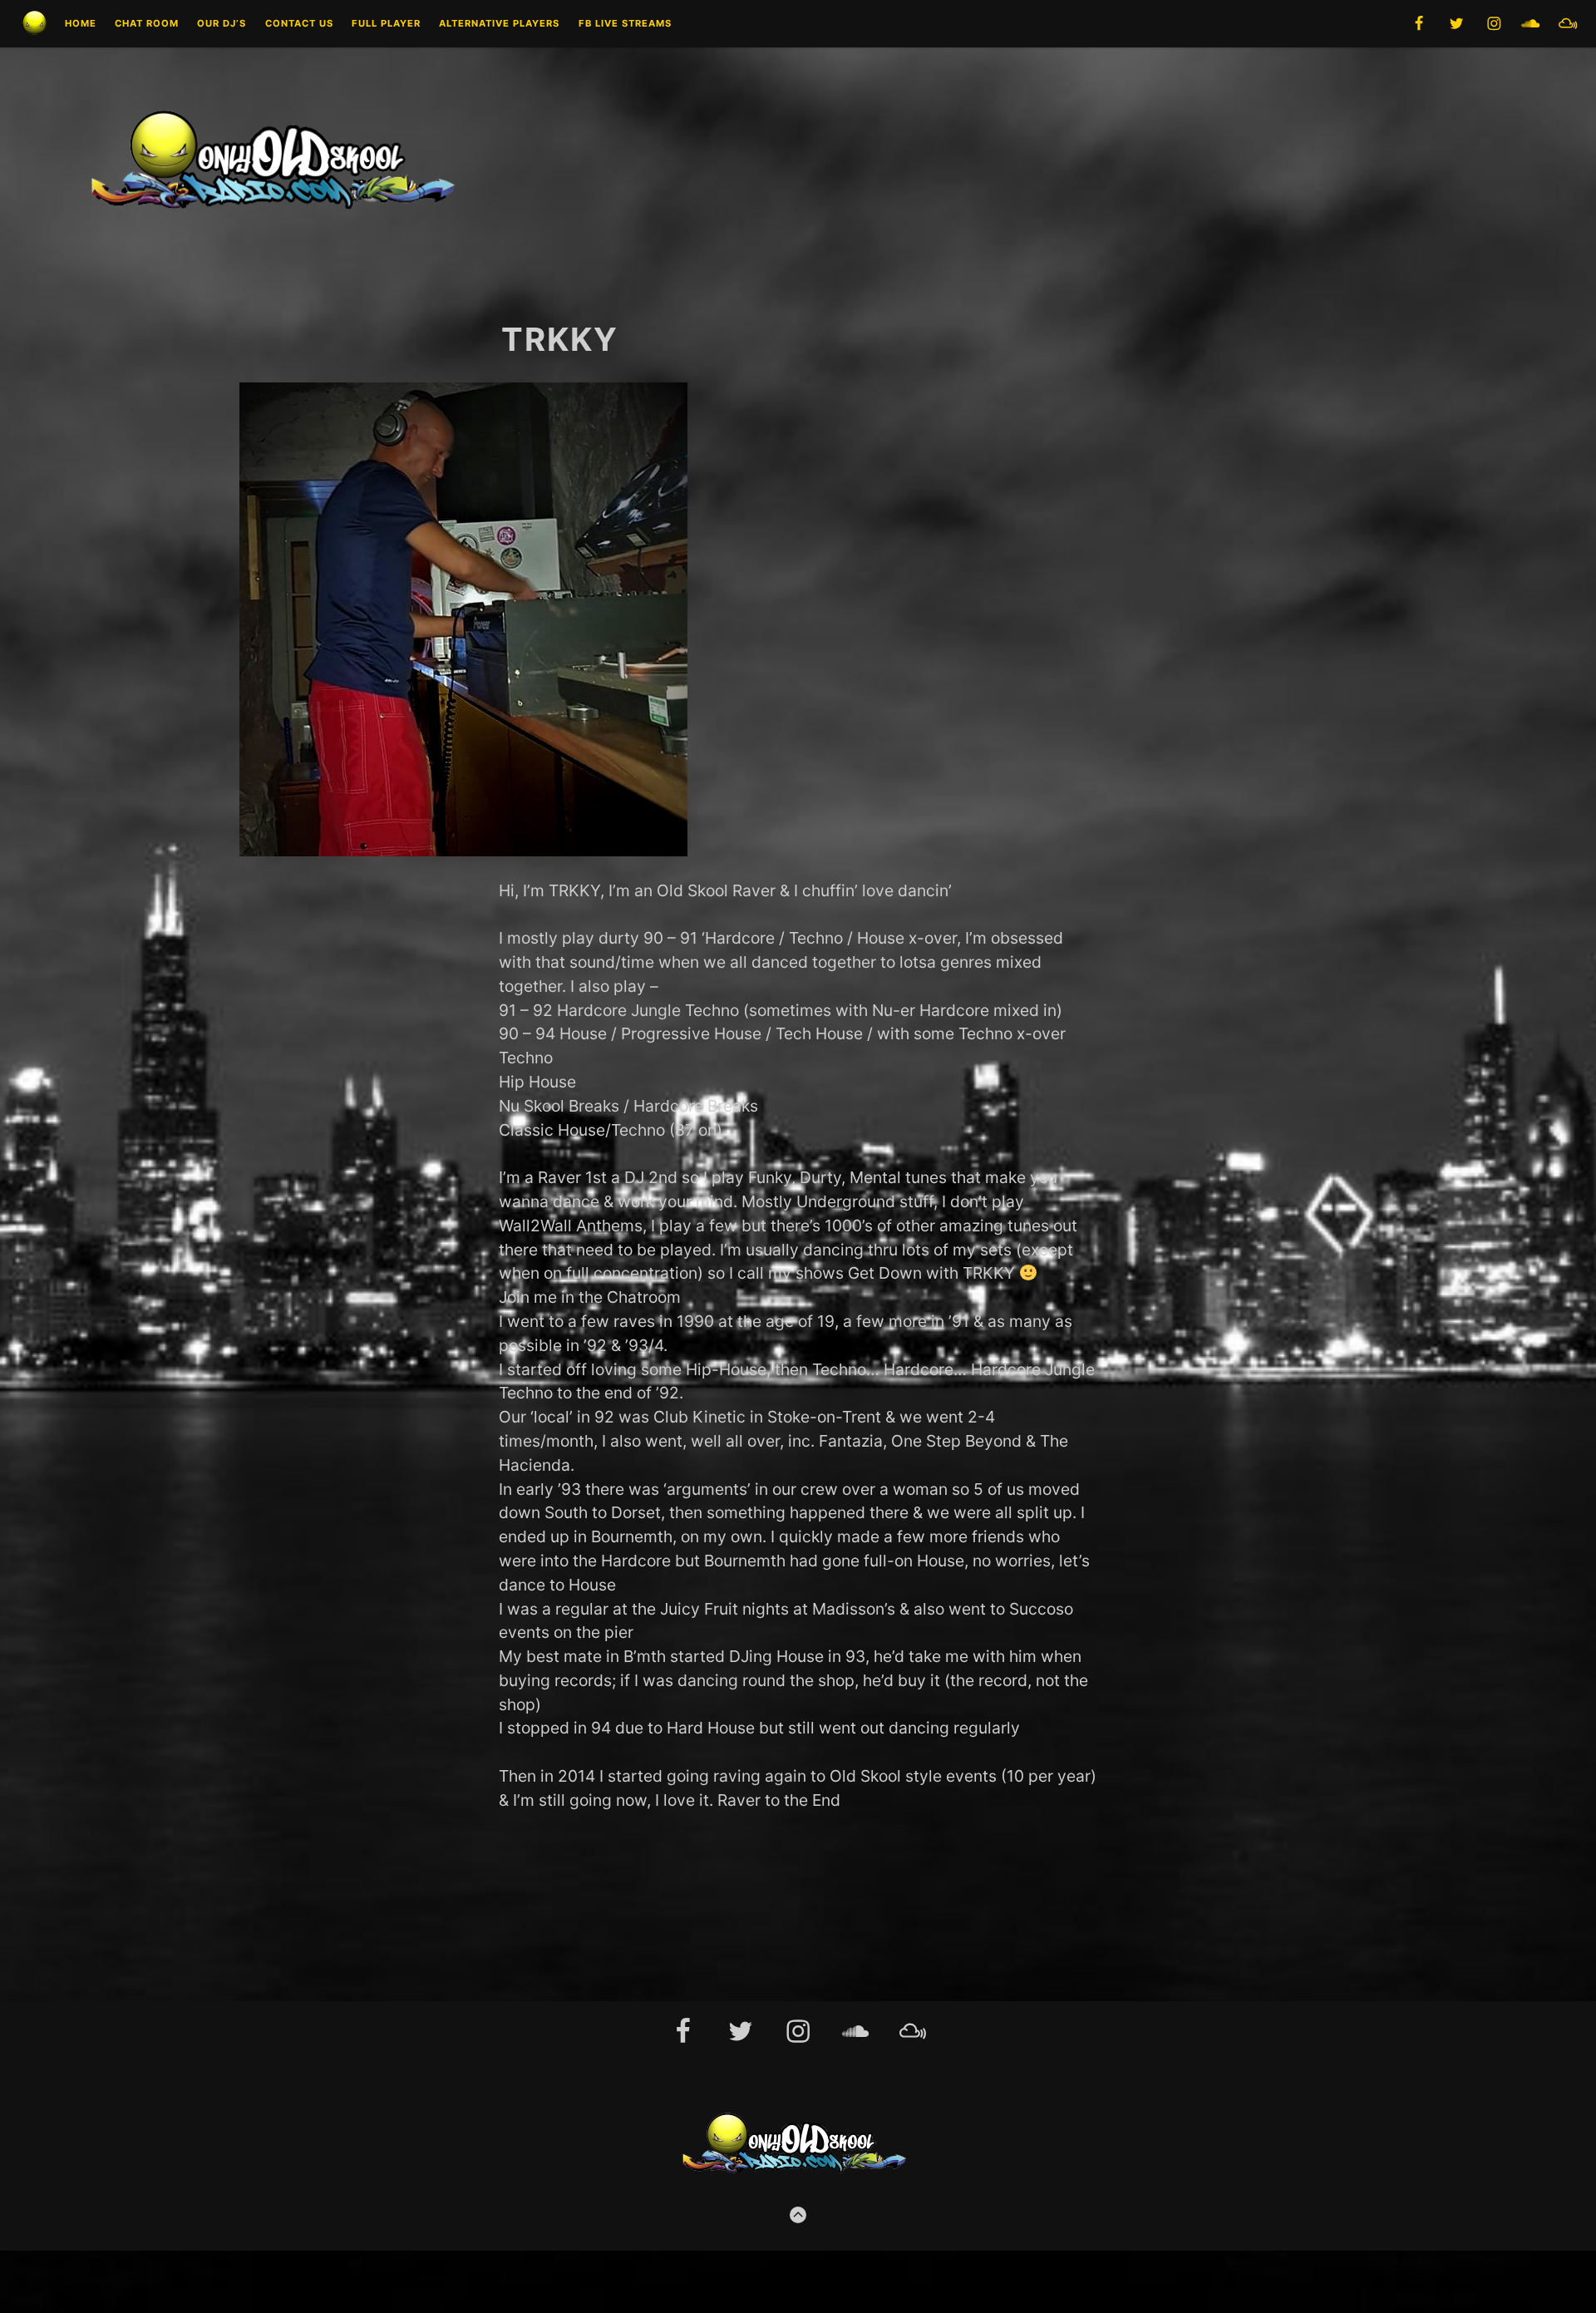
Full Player (386, 24)
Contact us (299, 24)
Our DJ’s (222, 24)
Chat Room (147, 24)
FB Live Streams (625, 24)
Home (81, 24)
